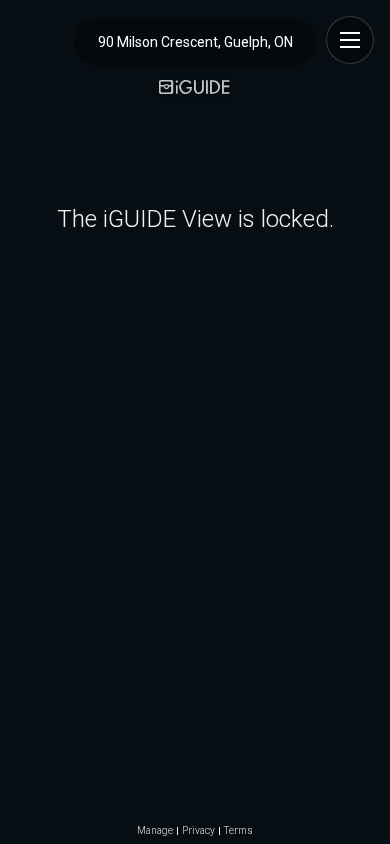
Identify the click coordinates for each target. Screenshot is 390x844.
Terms (238, 831)
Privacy (198, 831)
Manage (155, 831)
